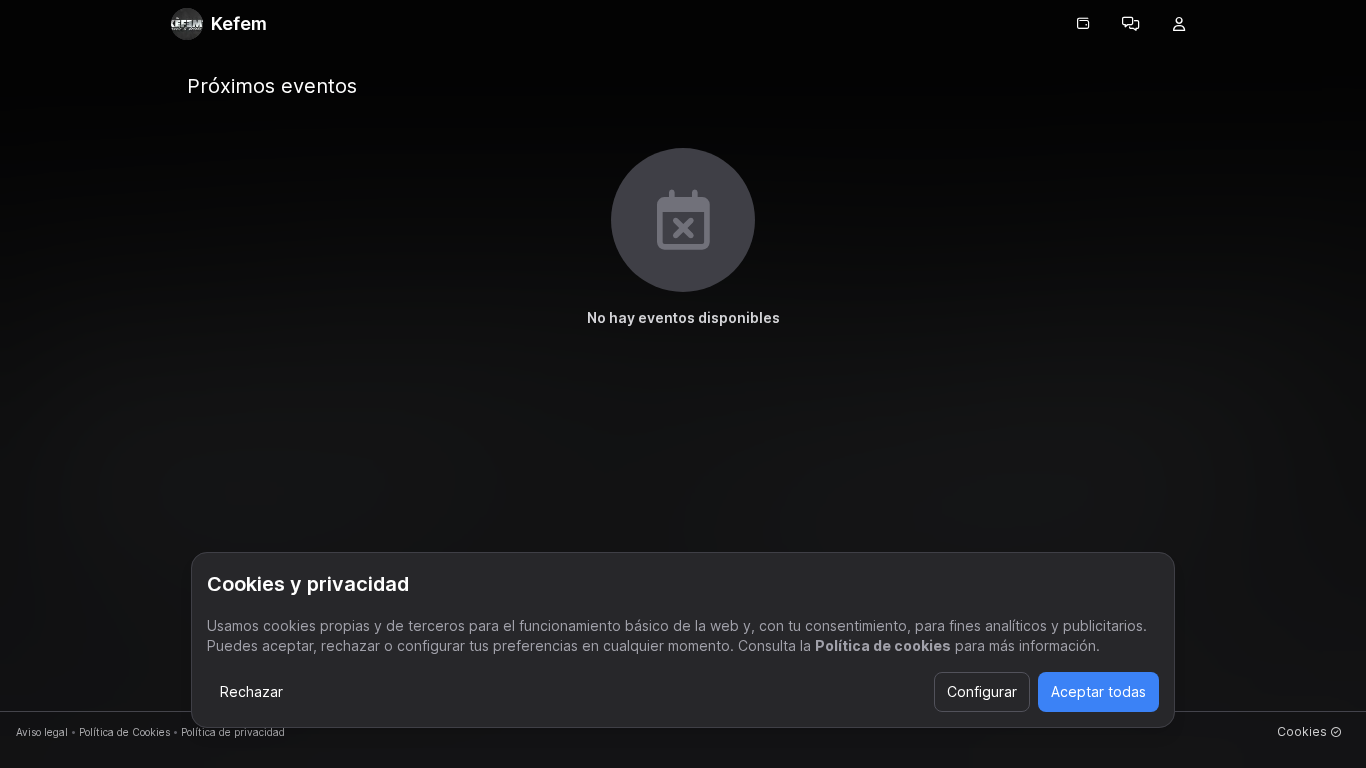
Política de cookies (883, 645)
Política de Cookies (124, 732)
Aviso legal (42, 732)
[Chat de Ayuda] (1131, 24)
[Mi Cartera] (1083, 24)
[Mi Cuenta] (1179, 24)
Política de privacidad (233, 732)
